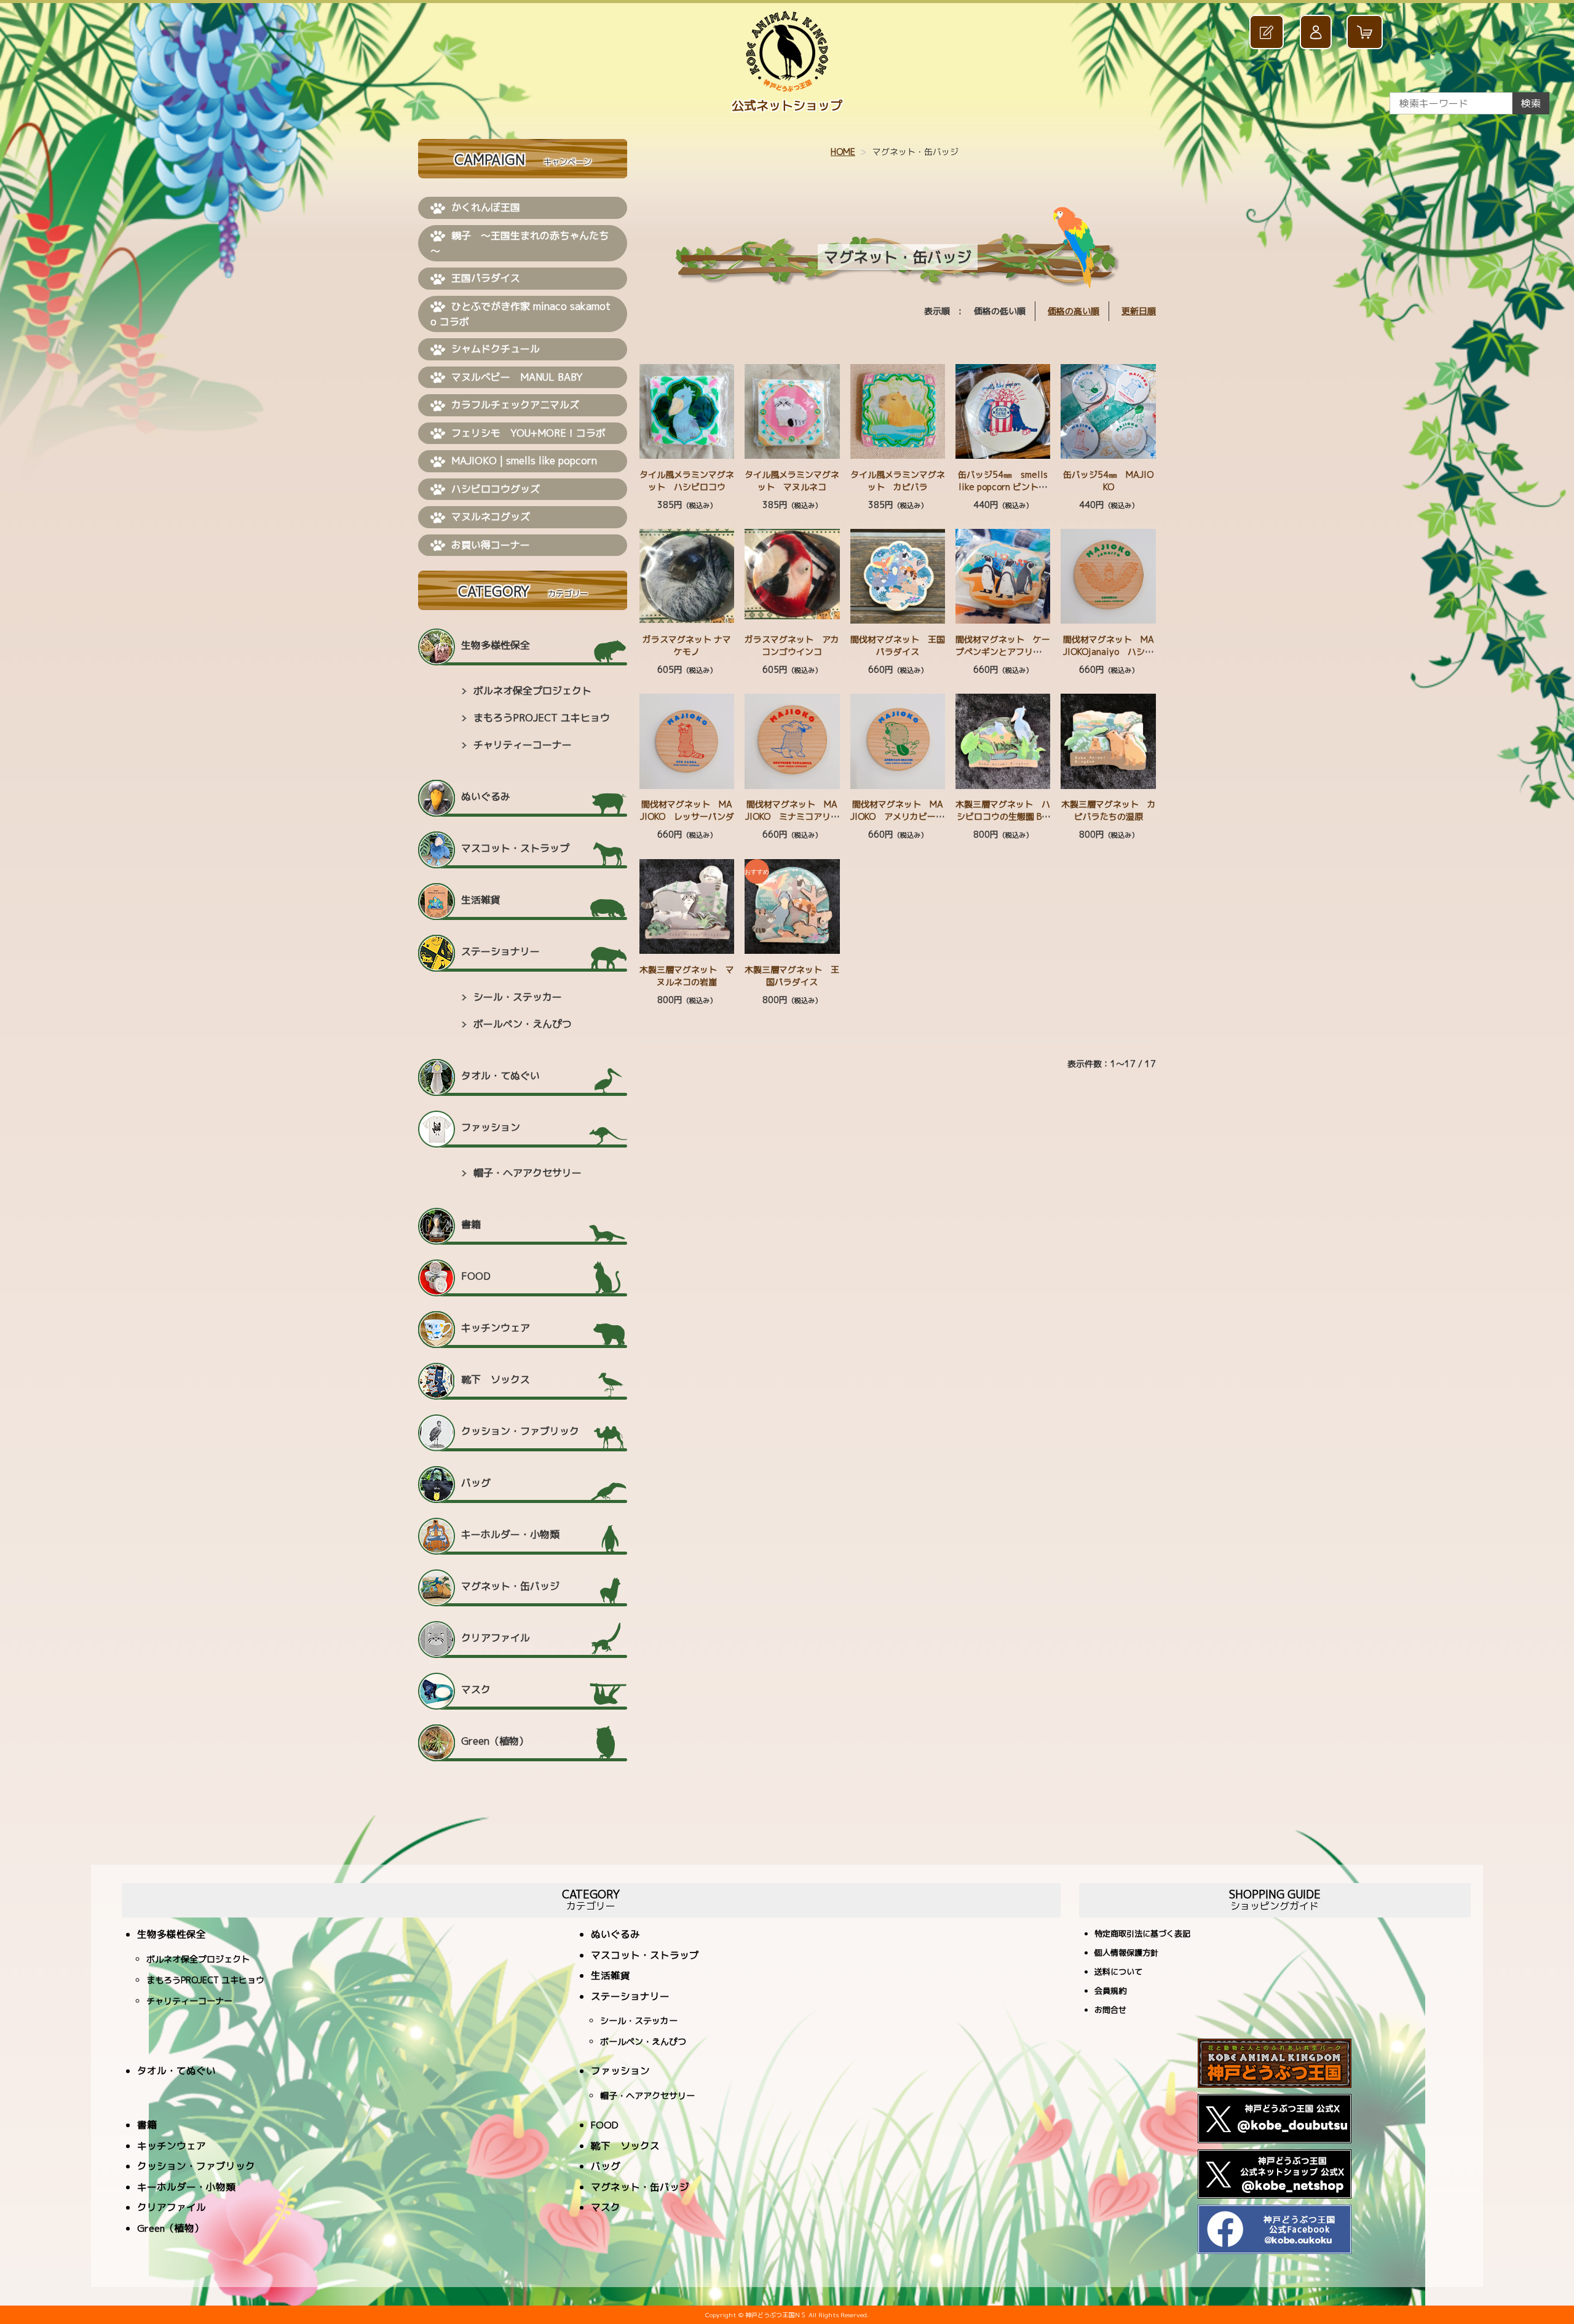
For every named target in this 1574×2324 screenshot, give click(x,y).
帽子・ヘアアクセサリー (528, 1173)
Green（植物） (495, 1741)
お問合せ (1110, 2011)
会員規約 (1110, 1992)
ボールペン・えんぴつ (523, 1024)
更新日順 (1139, 311)
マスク (476, 1689)
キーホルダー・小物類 (510, 1534)
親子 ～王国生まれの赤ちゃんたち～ (520, 244)
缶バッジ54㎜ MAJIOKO (1108, 481)
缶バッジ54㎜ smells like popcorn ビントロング (1003, 487)
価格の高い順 (1074, 311)
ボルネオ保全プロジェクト (532, 691)
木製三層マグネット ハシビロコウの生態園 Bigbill (1003, 816)
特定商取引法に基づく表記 (1142, 1934)
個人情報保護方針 (1126, 1953)
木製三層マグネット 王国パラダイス (792, 976)
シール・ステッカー (518, 997)
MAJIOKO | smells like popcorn (524, 461)
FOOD (476, 1276)
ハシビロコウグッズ (496, 489)
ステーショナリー (500, 951)
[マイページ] (1317, 32)
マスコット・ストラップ (515, 848)
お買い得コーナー (491, 545)
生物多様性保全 (496, 645)
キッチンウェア (496, 1328)
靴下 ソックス (496, 1379)
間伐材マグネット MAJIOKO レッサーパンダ (687, 810)
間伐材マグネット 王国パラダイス (898, 645)
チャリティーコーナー (523, 745)
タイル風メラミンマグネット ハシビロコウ (687, 481)
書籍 (471, 1224)
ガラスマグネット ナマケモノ (687, 645)
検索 (1531, 103)
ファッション (491, 1127)
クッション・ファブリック (520, 1431)
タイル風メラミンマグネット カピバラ (898, 481)
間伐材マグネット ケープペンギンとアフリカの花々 (1003, 652)
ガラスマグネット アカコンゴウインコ (792, 645)
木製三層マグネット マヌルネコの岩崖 (687, 976)
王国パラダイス (486, 278)
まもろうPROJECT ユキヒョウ (542, 718)
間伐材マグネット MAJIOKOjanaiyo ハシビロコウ (1109, 652)
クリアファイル (496, 1638)
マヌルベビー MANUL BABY (517, 377)
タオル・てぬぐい (500, 1076)
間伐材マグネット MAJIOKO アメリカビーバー (897, 816)
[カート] (1366, 32)
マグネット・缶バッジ (510, 1586)
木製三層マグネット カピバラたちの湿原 (1109, 810)
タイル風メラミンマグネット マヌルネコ (792, 481)
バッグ (476, 1483)
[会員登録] (1268, 32)
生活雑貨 (481, 900)
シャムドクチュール (496, 349)
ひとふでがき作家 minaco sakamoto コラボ (520, 314)
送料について (1118, 1973)
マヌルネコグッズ (491, 517)
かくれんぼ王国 (486, 207)
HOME (843, 152)
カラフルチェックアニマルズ (515, 405)
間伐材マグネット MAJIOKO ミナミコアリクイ (792, 816)
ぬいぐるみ (486, 796)
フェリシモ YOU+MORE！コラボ (528, 433)
